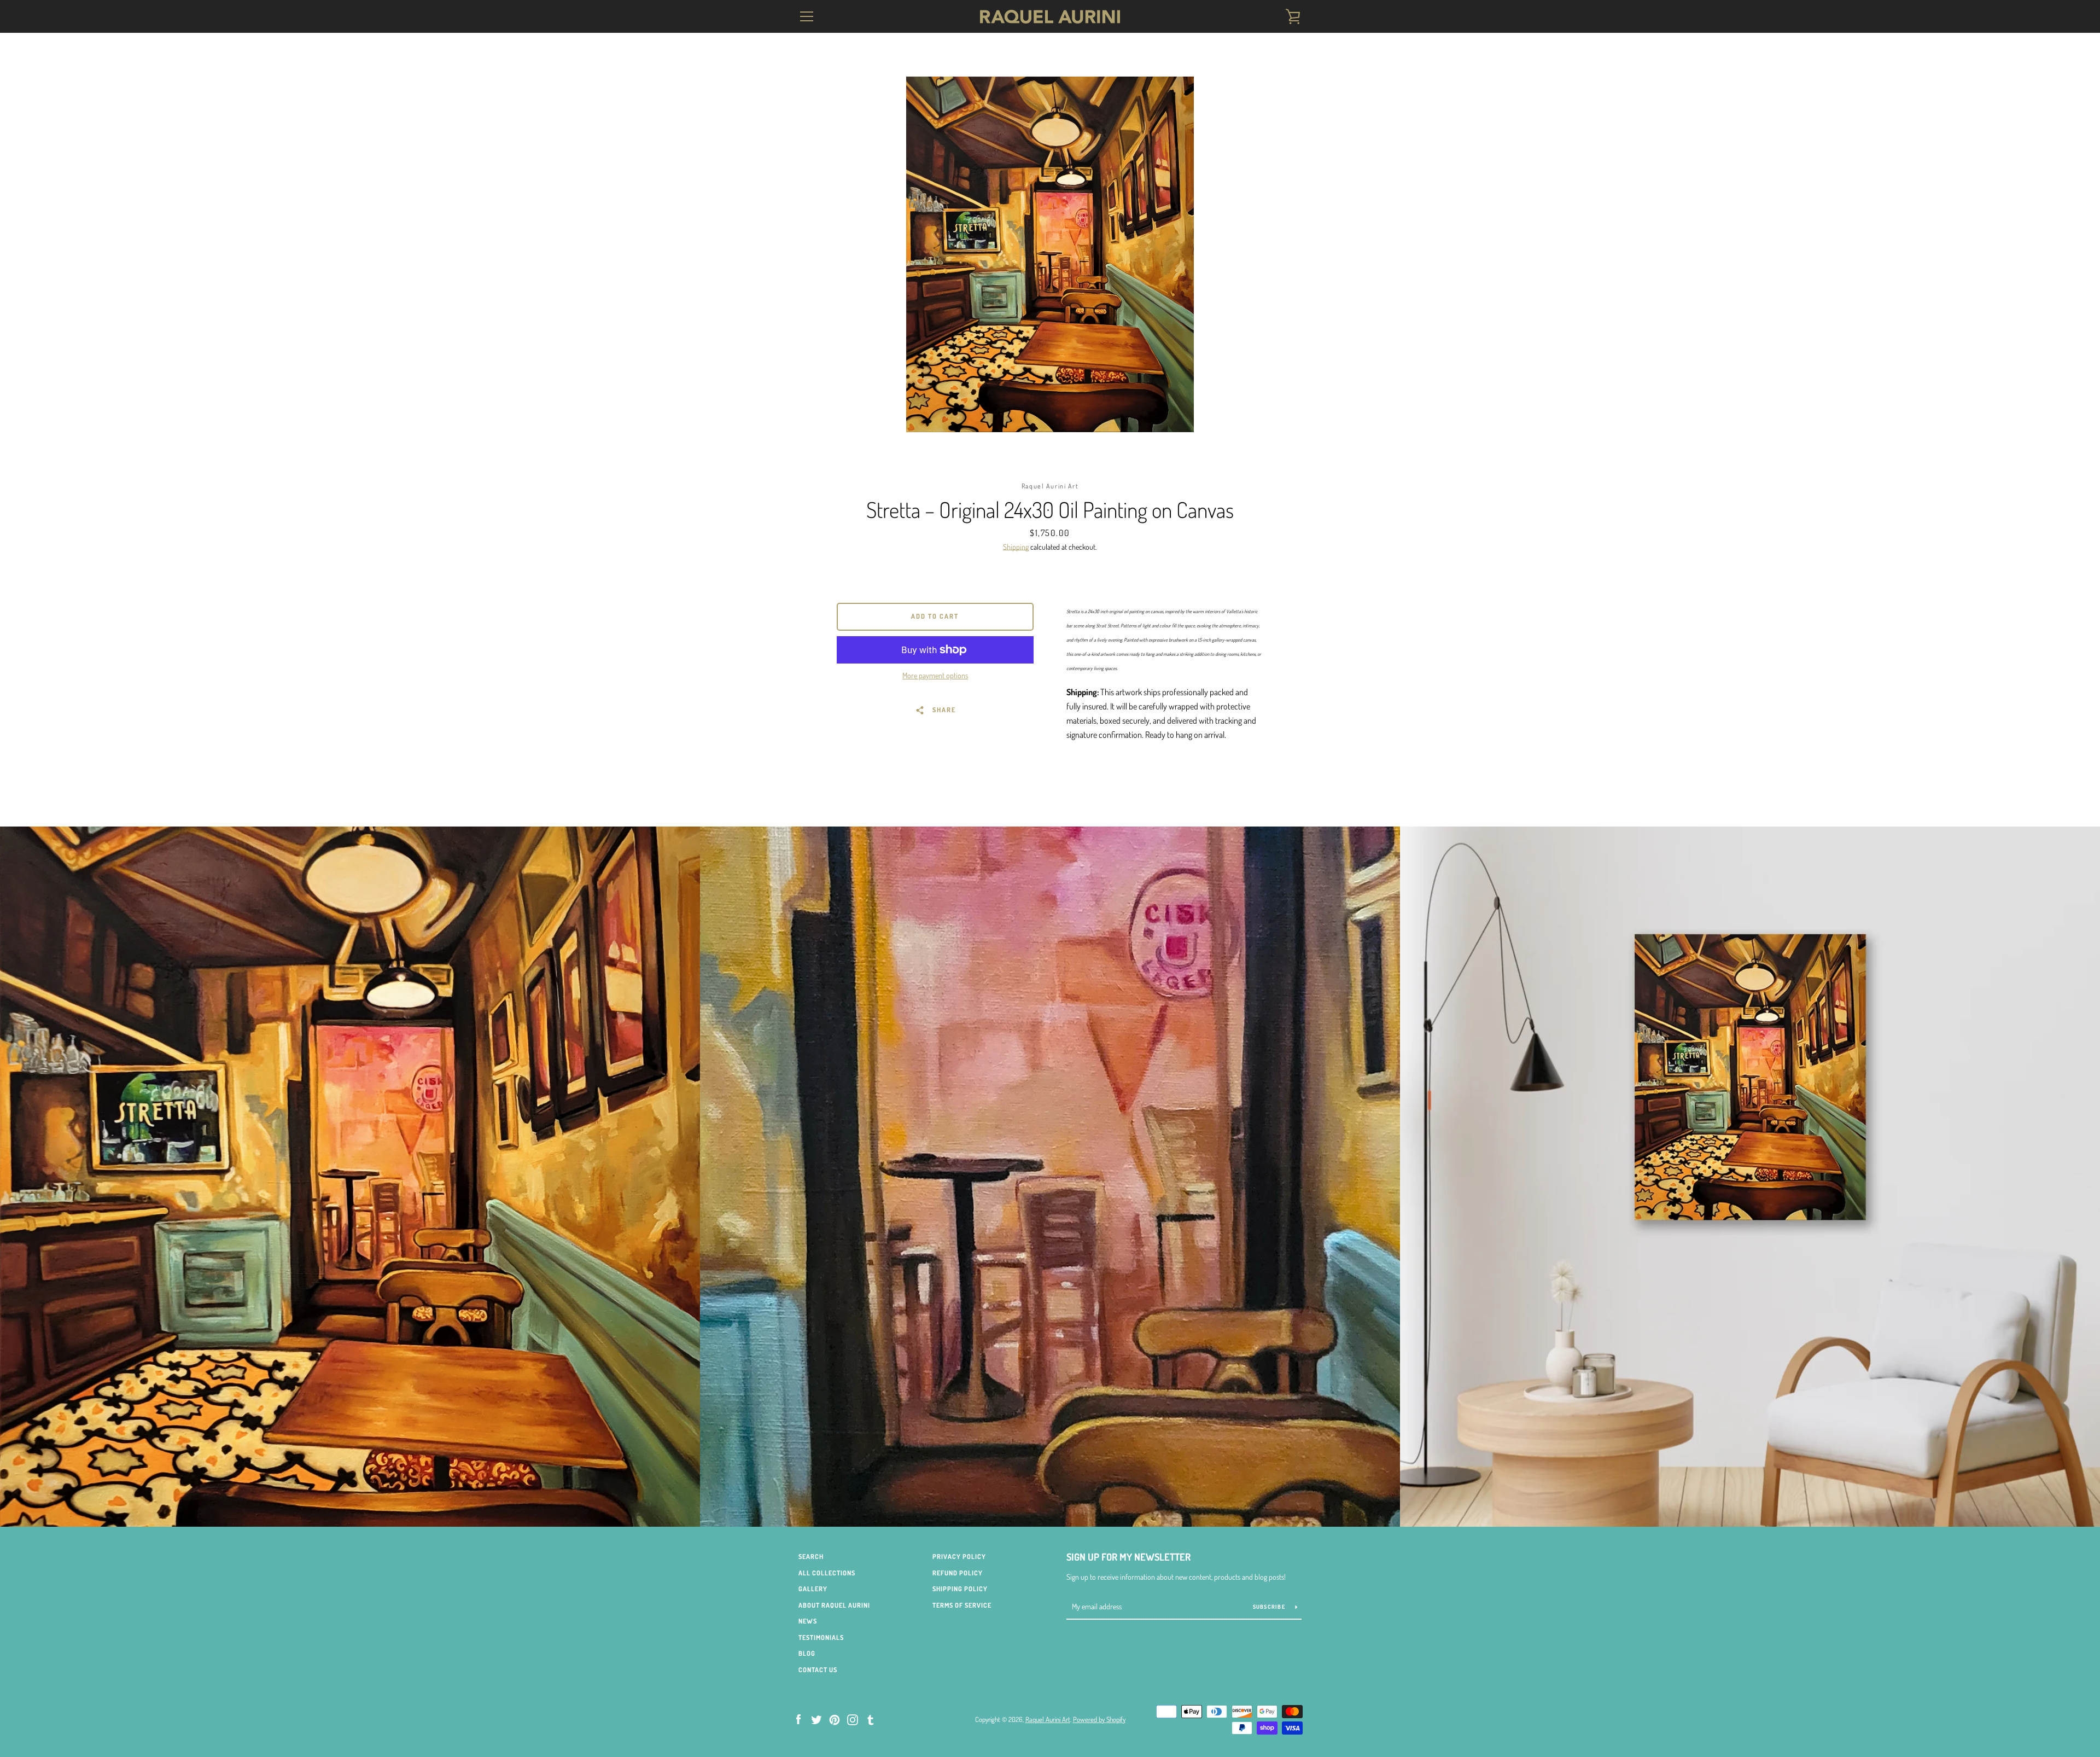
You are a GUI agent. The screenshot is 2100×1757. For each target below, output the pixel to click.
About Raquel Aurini (834, 1605)
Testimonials (821, 1637)
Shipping (1016, 547)
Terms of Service (962, 1605)
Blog (807, 1653)
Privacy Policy (959, 1557)
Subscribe (1270, 1607)
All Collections (827, 1573)
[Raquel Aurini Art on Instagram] (853, 1719)
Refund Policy (958, 1573)
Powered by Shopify (1099, 1719)
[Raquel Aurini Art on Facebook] (798, 1719)
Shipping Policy (960, 1589)
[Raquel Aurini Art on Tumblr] (871, 1719)
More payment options (935, 675)
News (808, 1621)
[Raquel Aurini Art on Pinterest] (835, 1719)
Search (811, 1557)
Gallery (813, 1589)
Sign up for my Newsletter (1128, 1557)
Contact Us (818, 1670)
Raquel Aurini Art (1048, 1719)
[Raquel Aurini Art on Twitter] (816, 1719)
